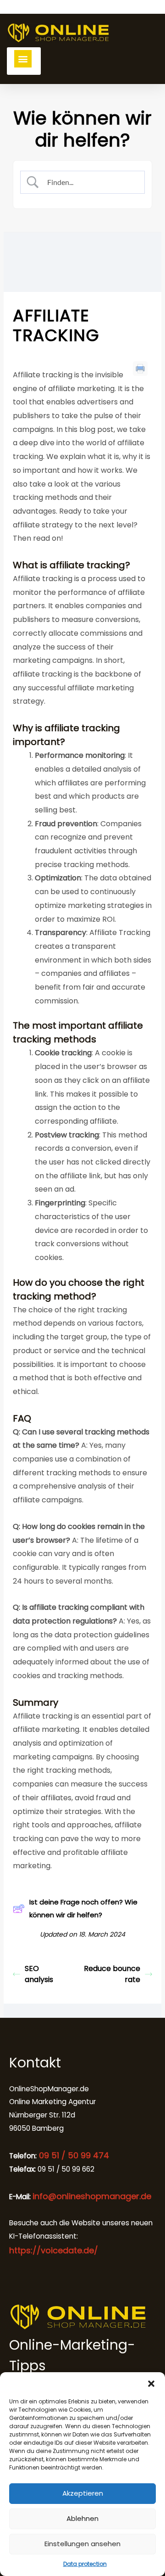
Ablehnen (82, 2518)
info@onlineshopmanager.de (92, 2196)
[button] (151, 2384)
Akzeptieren (83, 2493)
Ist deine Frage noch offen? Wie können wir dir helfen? (83, 1908)
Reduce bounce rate (112, 1974)
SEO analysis (39, 1974)
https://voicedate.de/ (54, 2250)
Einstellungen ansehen (82, 2544)
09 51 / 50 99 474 (73, 2155)
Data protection (85, 2564)
